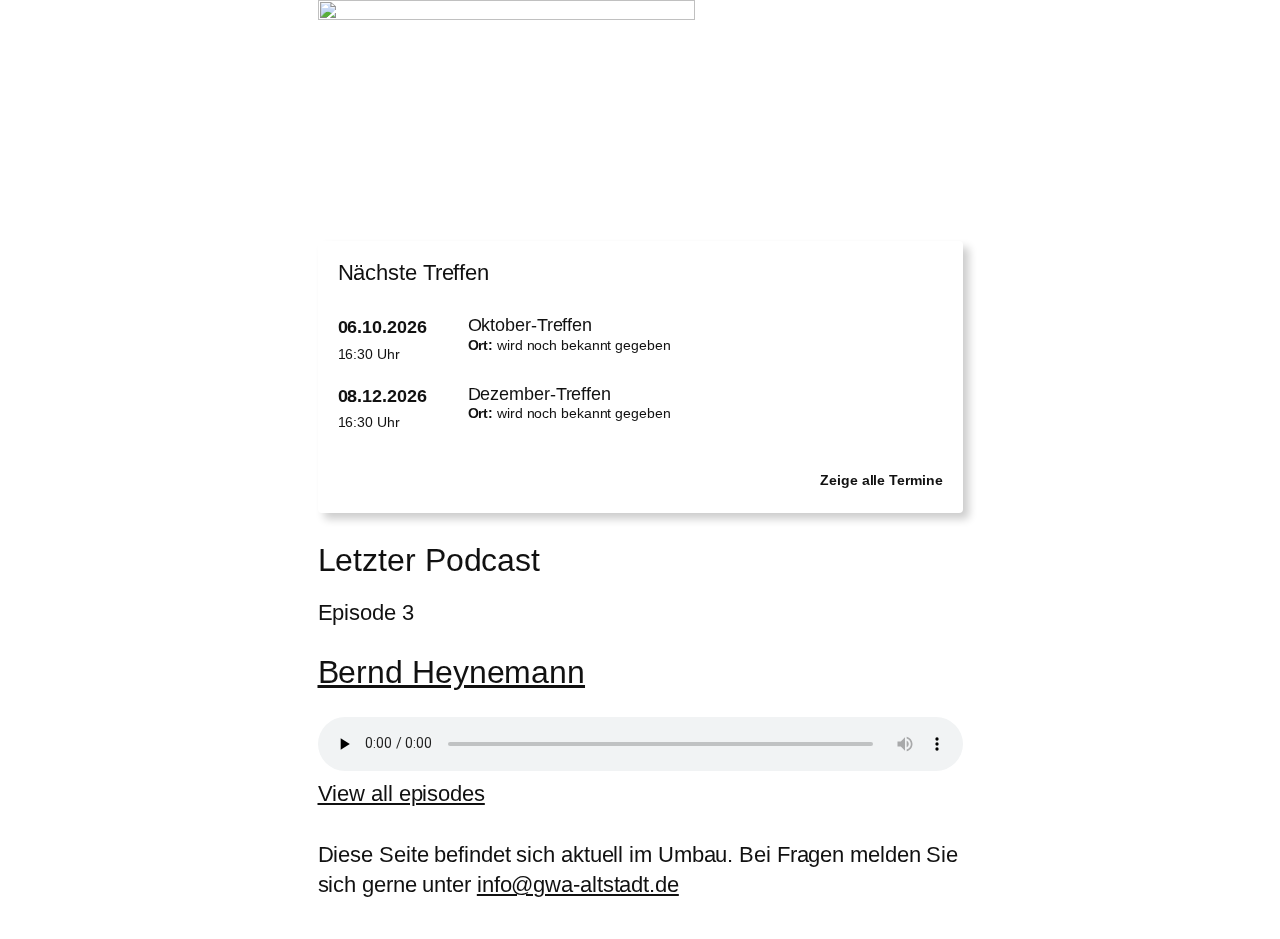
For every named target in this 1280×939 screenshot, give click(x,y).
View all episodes (401, 793)
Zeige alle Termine (881, 480)
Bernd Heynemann (452, 672)
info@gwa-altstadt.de (578, 884)
